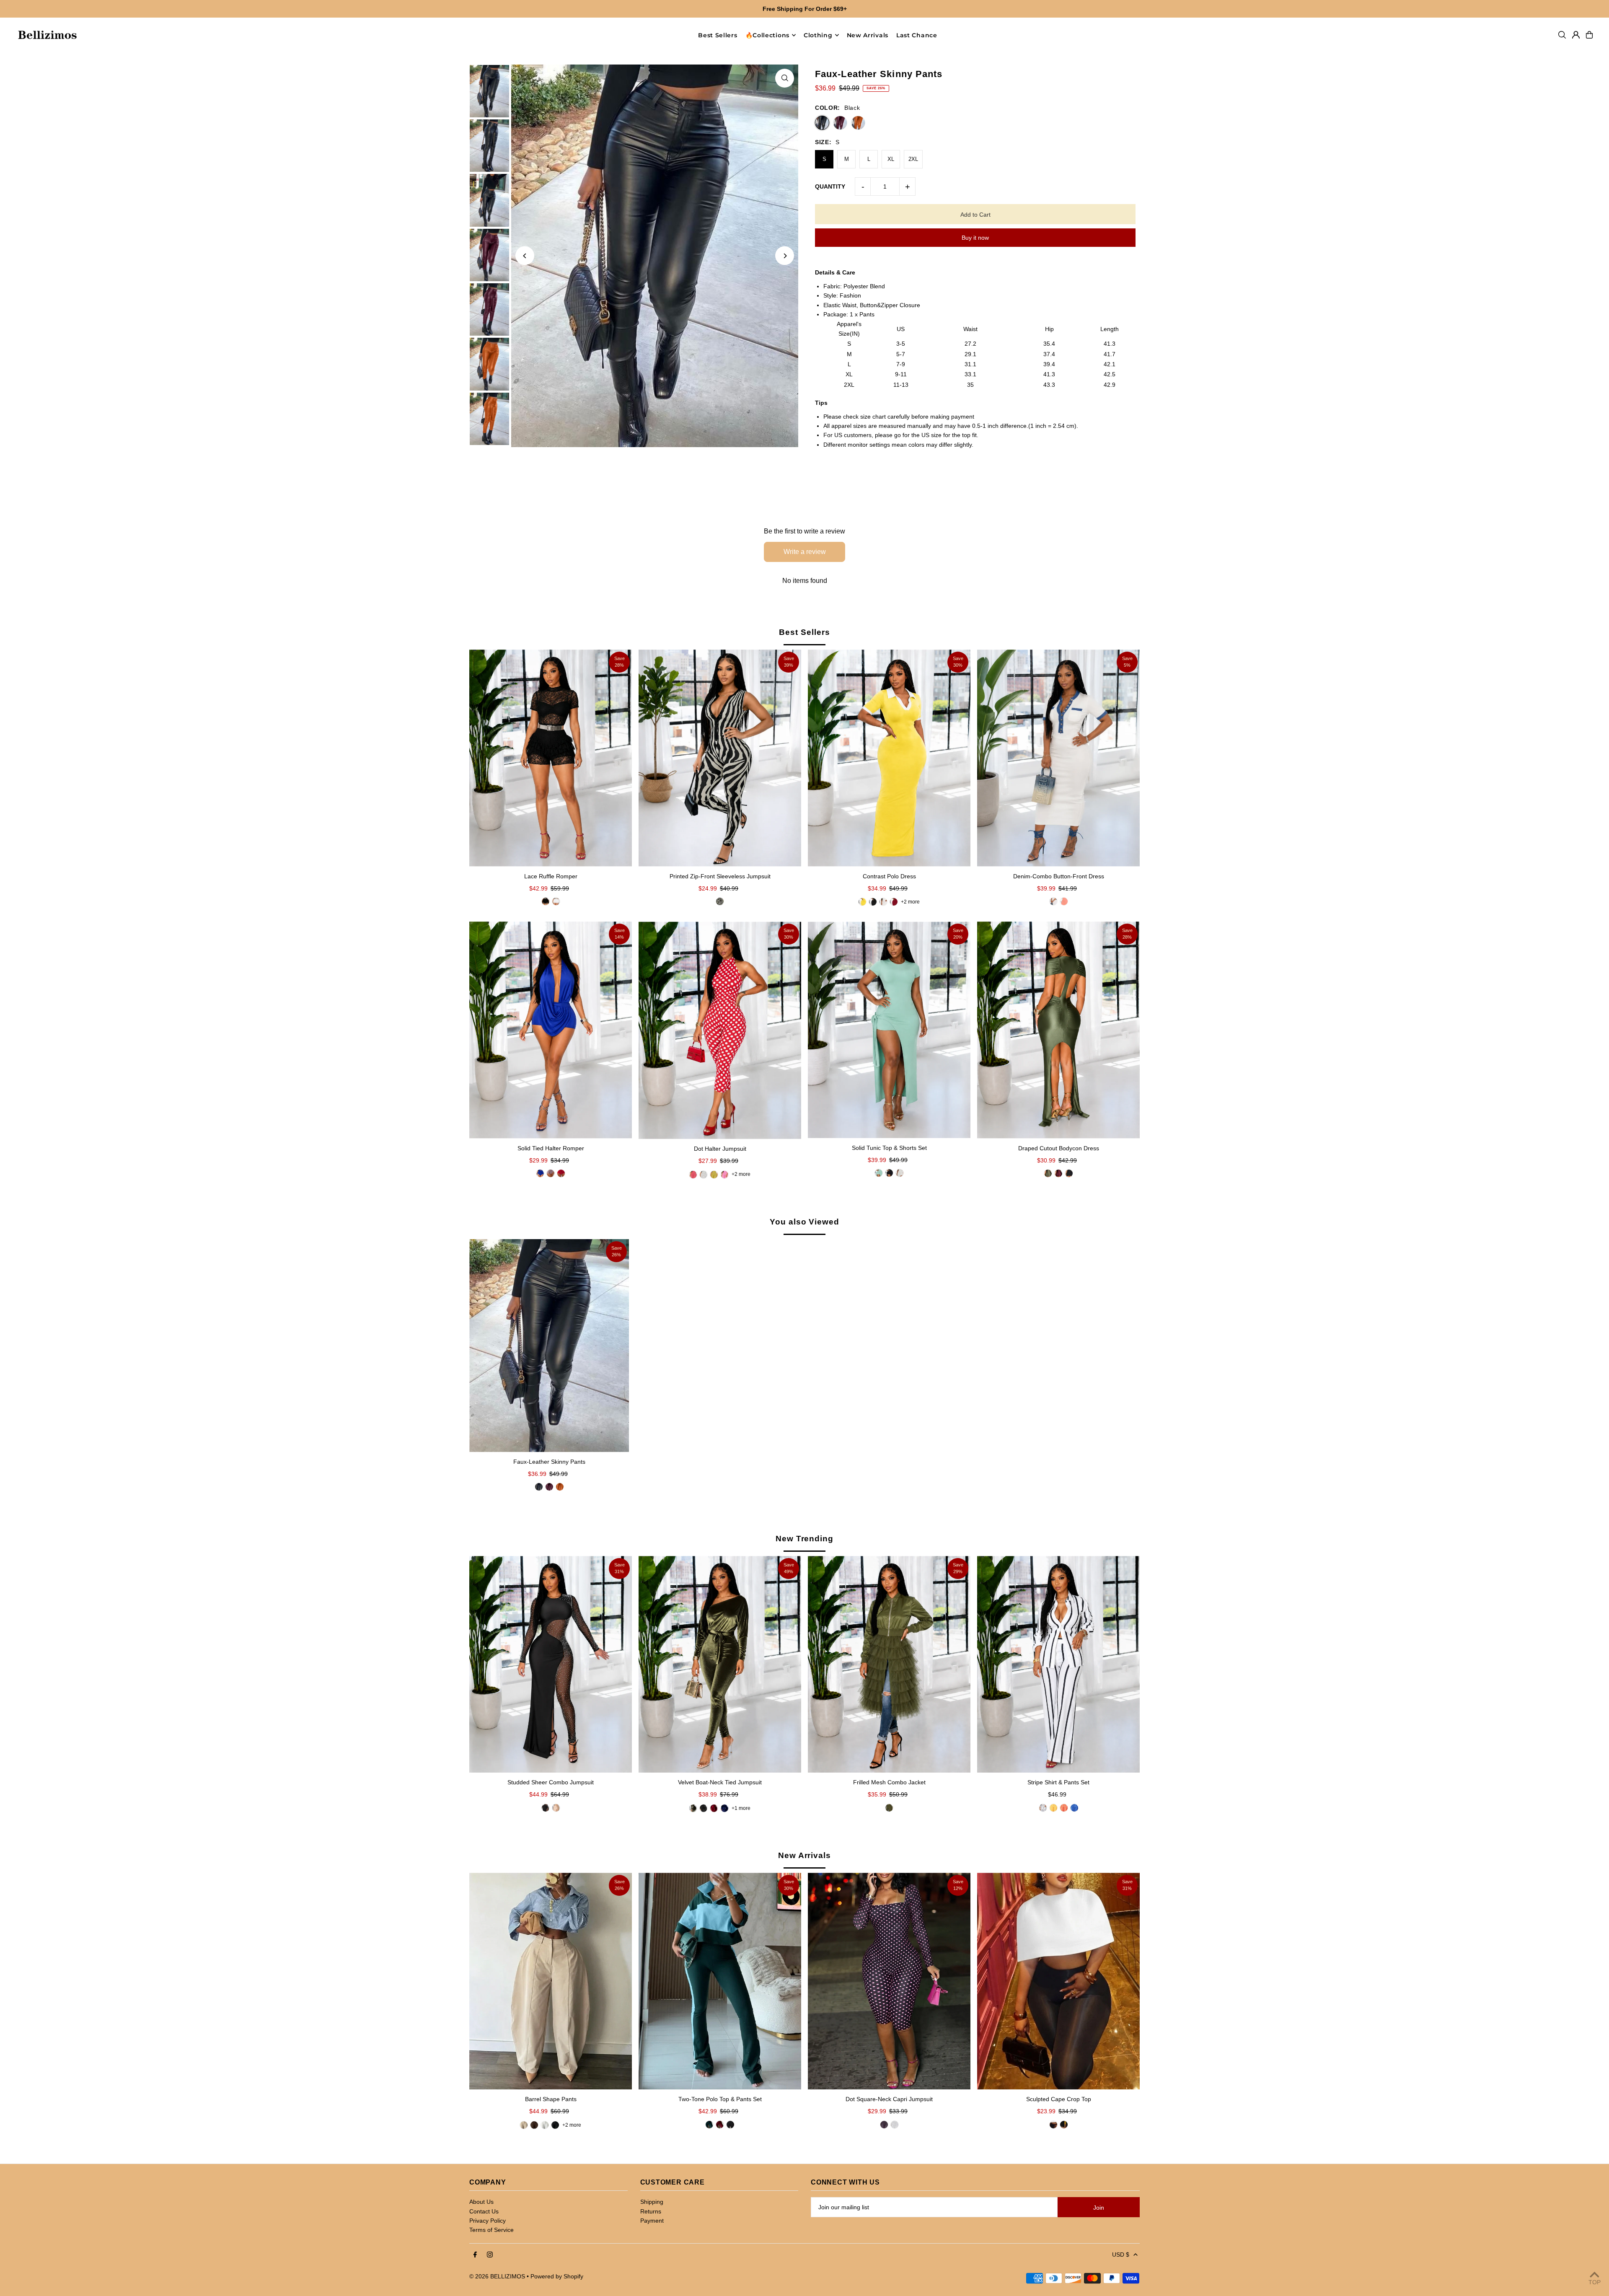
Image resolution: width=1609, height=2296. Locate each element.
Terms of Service (491, 2230)
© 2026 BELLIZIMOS (497, 2276)
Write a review (805, 552)
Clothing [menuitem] (818, 35)
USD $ (1121, 2255)
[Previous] (525, 256)
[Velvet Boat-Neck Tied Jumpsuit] (720, 1664)
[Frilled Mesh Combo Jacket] (889, 1664)
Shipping (652, 2202)
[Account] (1576, 35)
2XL (913, 159)
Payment (652, 2221)
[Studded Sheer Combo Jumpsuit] (551, 1664)
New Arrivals (804, 1855)
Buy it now (975, 238)
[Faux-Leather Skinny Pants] (549, 1346)
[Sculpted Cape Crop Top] (1058, 1981)
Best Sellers (804, 632)
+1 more (741, 1808)
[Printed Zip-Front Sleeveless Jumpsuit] (720, 758)
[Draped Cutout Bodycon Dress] (1058, 1030)
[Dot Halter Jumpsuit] (720, 1030)
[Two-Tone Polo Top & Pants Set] (720, 1981)
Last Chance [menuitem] (917, 35)
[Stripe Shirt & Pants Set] (1058, 1664)
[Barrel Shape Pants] (551, 1981)
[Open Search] (1562, 35)
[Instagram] (490, 2255)
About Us (481, 2202)
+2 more (910, 902)
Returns (651, 2211)
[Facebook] (475, 2255)
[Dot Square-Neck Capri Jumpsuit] (889, 1981)
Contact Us (484, 2211)
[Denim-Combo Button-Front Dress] (1058, 758)
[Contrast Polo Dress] (889, 758)
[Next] (785, 256)
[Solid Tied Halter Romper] (551, 1030)
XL (891, 159)
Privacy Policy (488, 2221)
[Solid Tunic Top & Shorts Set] (889, 1030)
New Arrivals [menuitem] (868, 35)
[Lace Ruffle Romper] (551, 758)
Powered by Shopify (557, 2276)
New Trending (804, 1539)
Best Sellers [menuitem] (718, 35)
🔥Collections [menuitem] (767, 35)
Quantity (830, 186)
